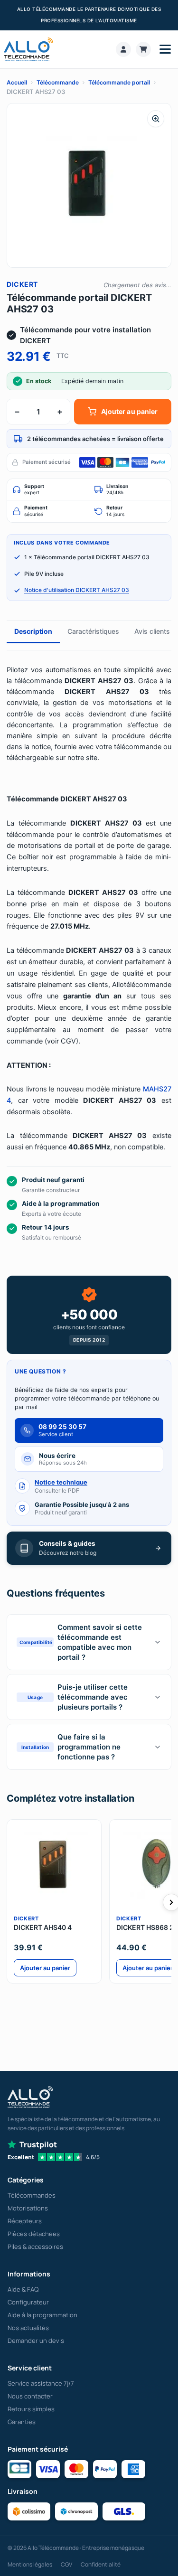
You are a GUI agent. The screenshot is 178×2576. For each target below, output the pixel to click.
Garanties (22, 2422)
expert (34, 490)
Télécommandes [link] (32, 2195)
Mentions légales (30, 2564)
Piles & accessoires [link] (35, 2247)
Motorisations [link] (28, 2208)
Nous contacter (30, 2396)
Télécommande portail (119, 82)
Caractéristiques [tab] (93, 631)
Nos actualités (28, 2328)
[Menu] (165, 49)
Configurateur (28, 2302)
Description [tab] (33, 631)
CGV (66, 2564)
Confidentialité (101, 2564)
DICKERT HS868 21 (147, 1927)
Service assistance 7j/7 (41, 2383)
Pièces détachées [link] (34, 2234)
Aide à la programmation (42, 2315)
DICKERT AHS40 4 (43, 1927)
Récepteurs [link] (25, 2221)
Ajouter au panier (129, 411)
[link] (123, 49)
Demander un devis (36, 2341)
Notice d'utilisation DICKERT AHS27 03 (77, 590)
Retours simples (31, 2409)
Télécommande (58, 82)
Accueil (17, 82)
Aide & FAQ (23, 2289)
